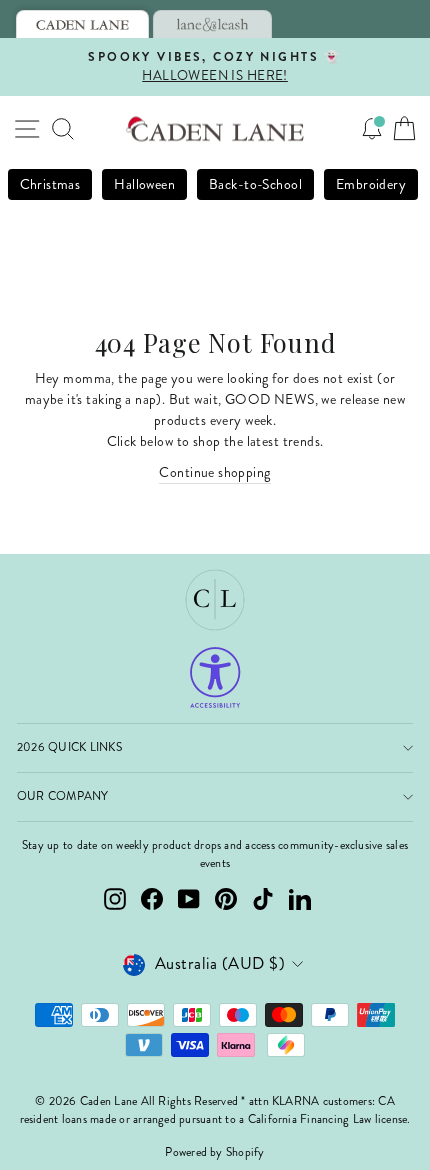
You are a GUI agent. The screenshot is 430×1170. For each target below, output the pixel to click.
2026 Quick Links (69, 747)
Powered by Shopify (214, 1152)
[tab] (82, 24)
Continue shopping (214, 472)
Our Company (63, 796)
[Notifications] (372, 129)
